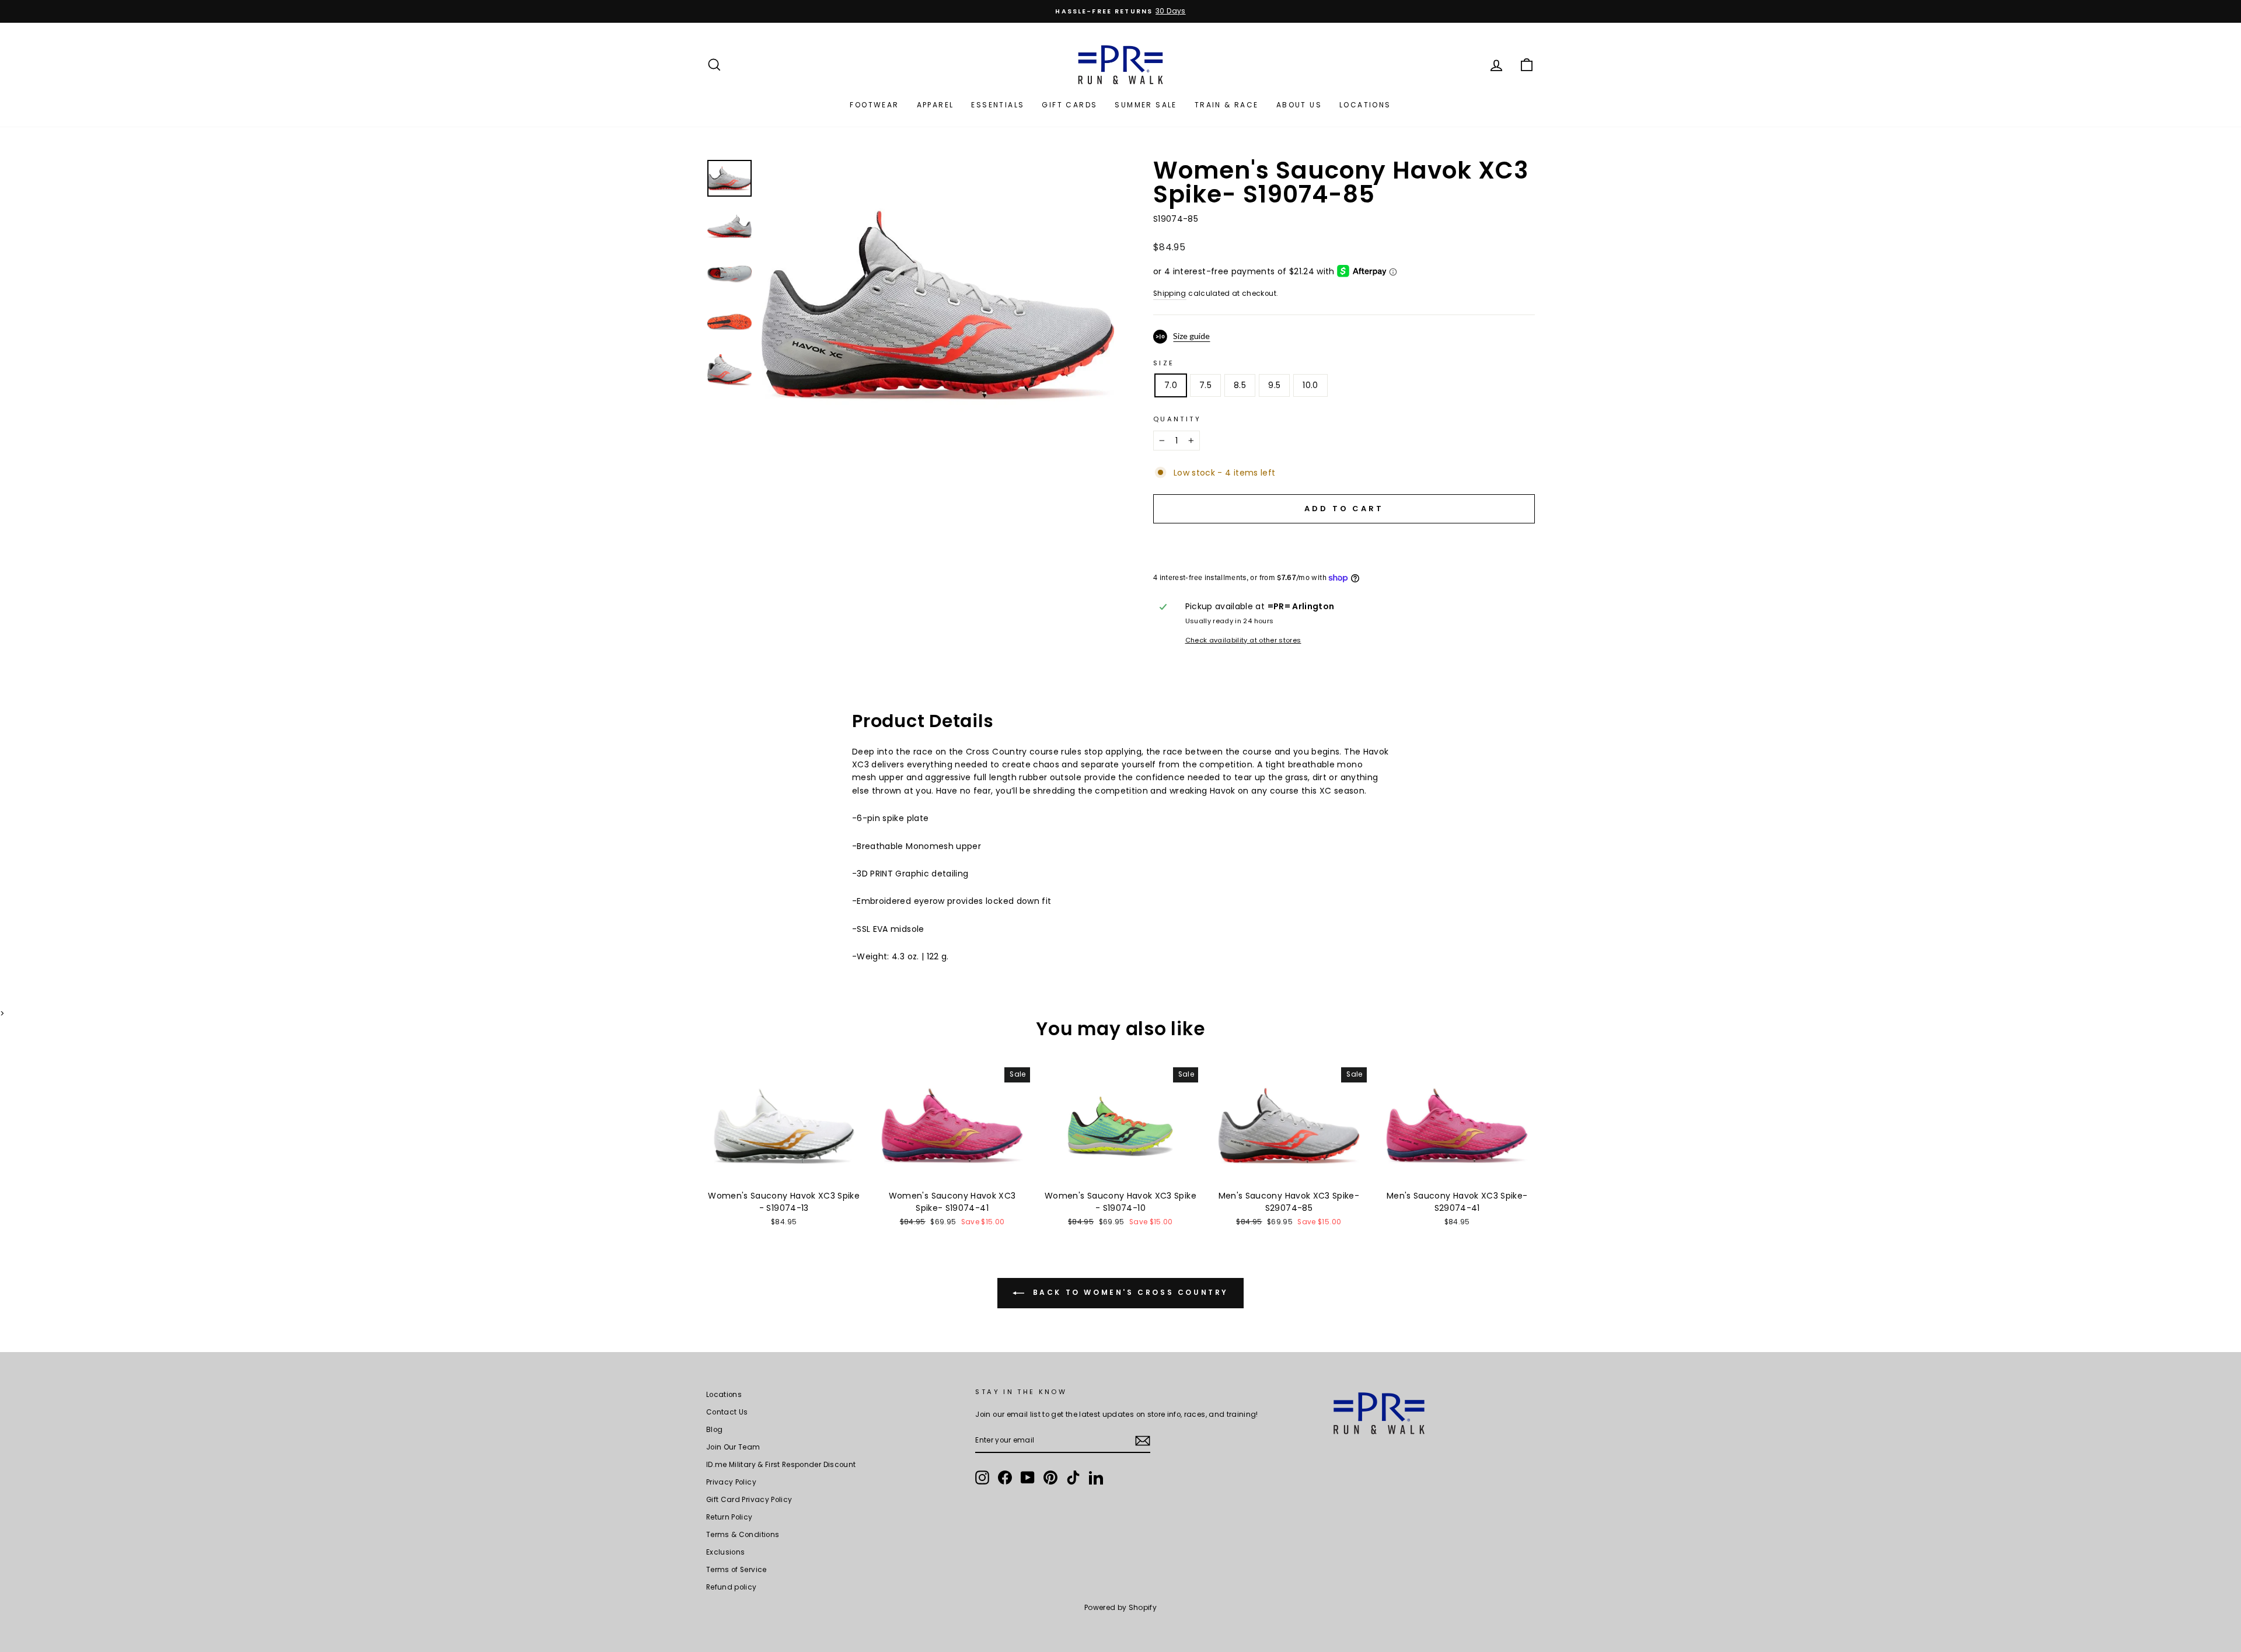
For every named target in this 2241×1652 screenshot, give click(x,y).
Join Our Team (733, 1447)
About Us (1299, 105)
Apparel (936, 105)
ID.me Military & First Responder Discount (781, 1465)
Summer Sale (1146, 105)
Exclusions (726, 1552)
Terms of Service (736, 1570)
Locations (1365, 105)
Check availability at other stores (1243, 640)
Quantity (1177, 419)
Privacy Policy (731, 1482)
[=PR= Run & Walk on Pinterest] (1050, 1478)
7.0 (1171, 385)
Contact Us (727, 1412)
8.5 (1240, 385)
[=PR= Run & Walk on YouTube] (1028, 1478)
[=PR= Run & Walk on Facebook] (1005, 1478)
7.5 (1205, 385)
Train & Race (1227, 105)
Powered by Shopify (1120, 1607)
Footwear (874, 105)
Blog (714, 1430)
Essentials (998, 105)
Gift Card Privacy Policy (749, 1500)
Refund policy (732, 1587)
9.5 (1274, 385)
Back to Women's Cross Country (1129, 1292)
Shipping (1170, 294)
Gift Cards (1069, 105)
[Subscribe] (1143, 1441)
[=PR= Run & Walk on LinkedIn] (1096, 1478)
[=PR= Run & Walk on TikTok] (1073, 1478)
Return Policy (729, 1517)
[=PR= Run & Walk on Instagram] (982, 1478)
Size (1164, 363)
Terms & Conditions (743, 1535)
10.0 (1310, 385)
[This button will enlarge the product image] (938, 305)
